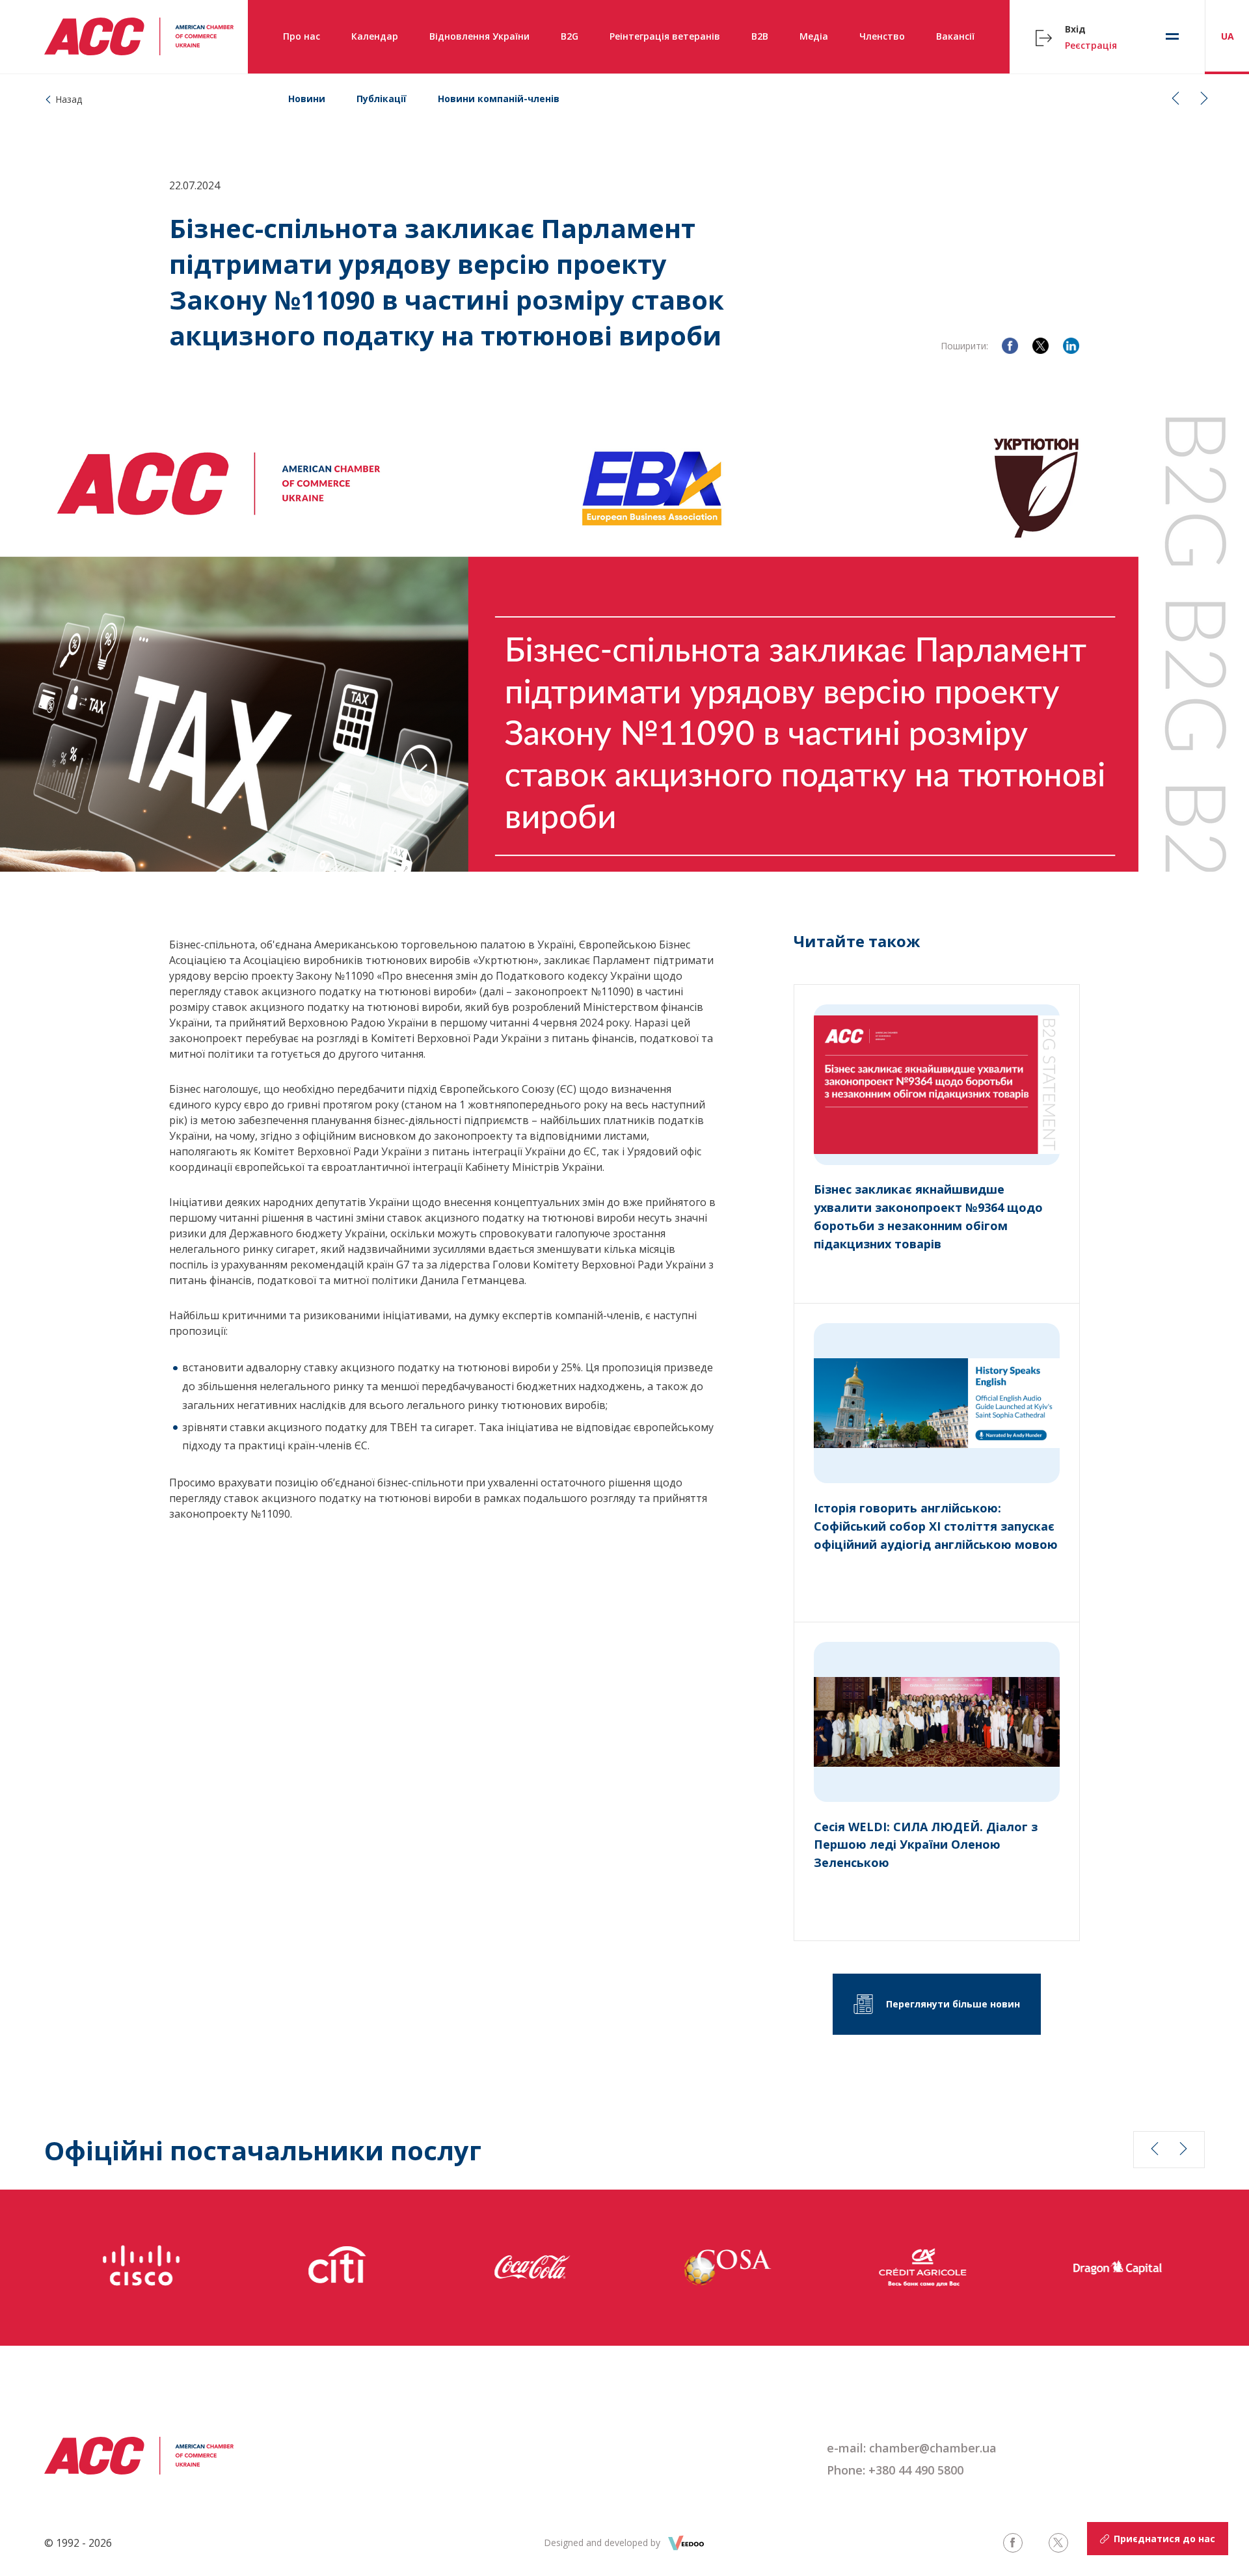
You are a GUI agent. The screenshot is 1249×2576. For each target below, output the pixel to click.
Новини (307, 99)
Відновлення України (479, 36)
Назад (69, 99)
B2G (570, 36)
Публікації (382, 99)
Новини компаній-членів (499, 99)
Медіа (814, 36)
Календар (375, 36)
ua (1228, 36)
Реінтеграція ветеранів (665, 36)
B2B (760, 36)
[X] (1041, 346)
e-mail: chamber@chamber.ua (912, 2448)
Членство (882, 36)
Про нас (302, 36)
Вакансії (955, 36)
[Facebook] (1010, 346)
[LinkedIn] (1071, 346)
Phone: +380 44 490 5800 (895, 2470)
